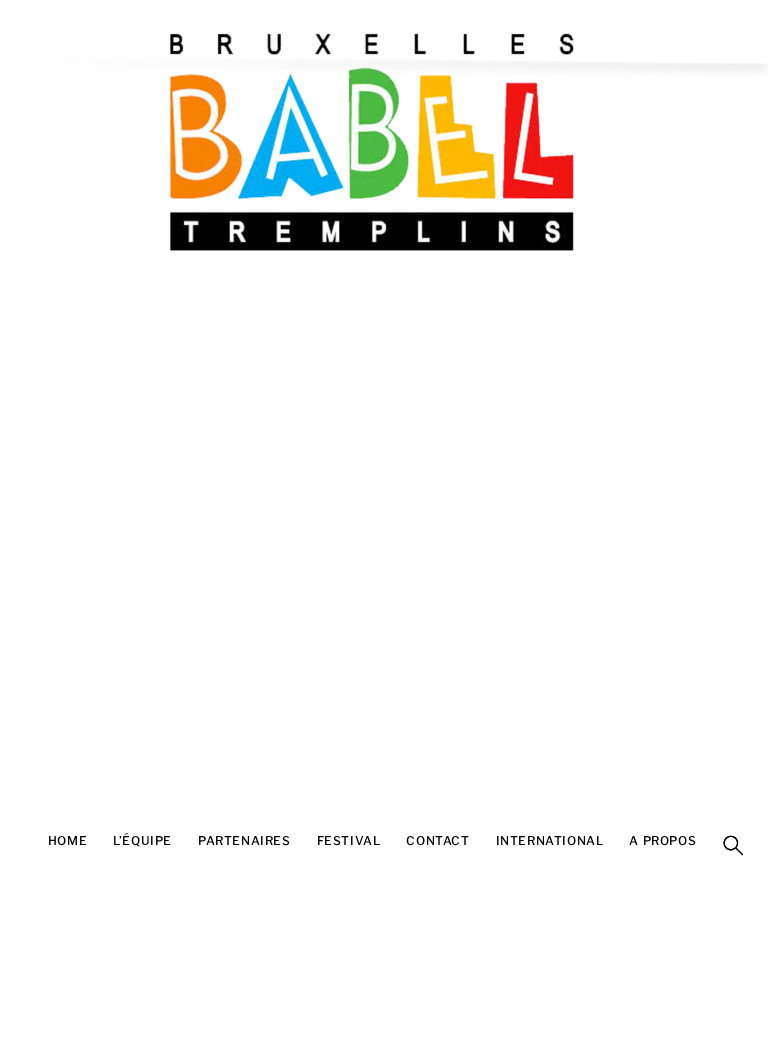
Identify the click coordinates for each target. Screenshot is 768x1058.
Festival (349, 840)
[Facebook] (15, 833)
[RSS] (15, 803)
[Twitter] (15, 923)
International (550, 840)
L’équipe (142, 840)
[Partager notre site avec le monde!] (15, 773)
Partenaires (244, 840)
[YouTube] (15, 863)
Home (67, 840)
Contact (437, 840)
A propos (662, 840)
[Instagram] (15, 893)
